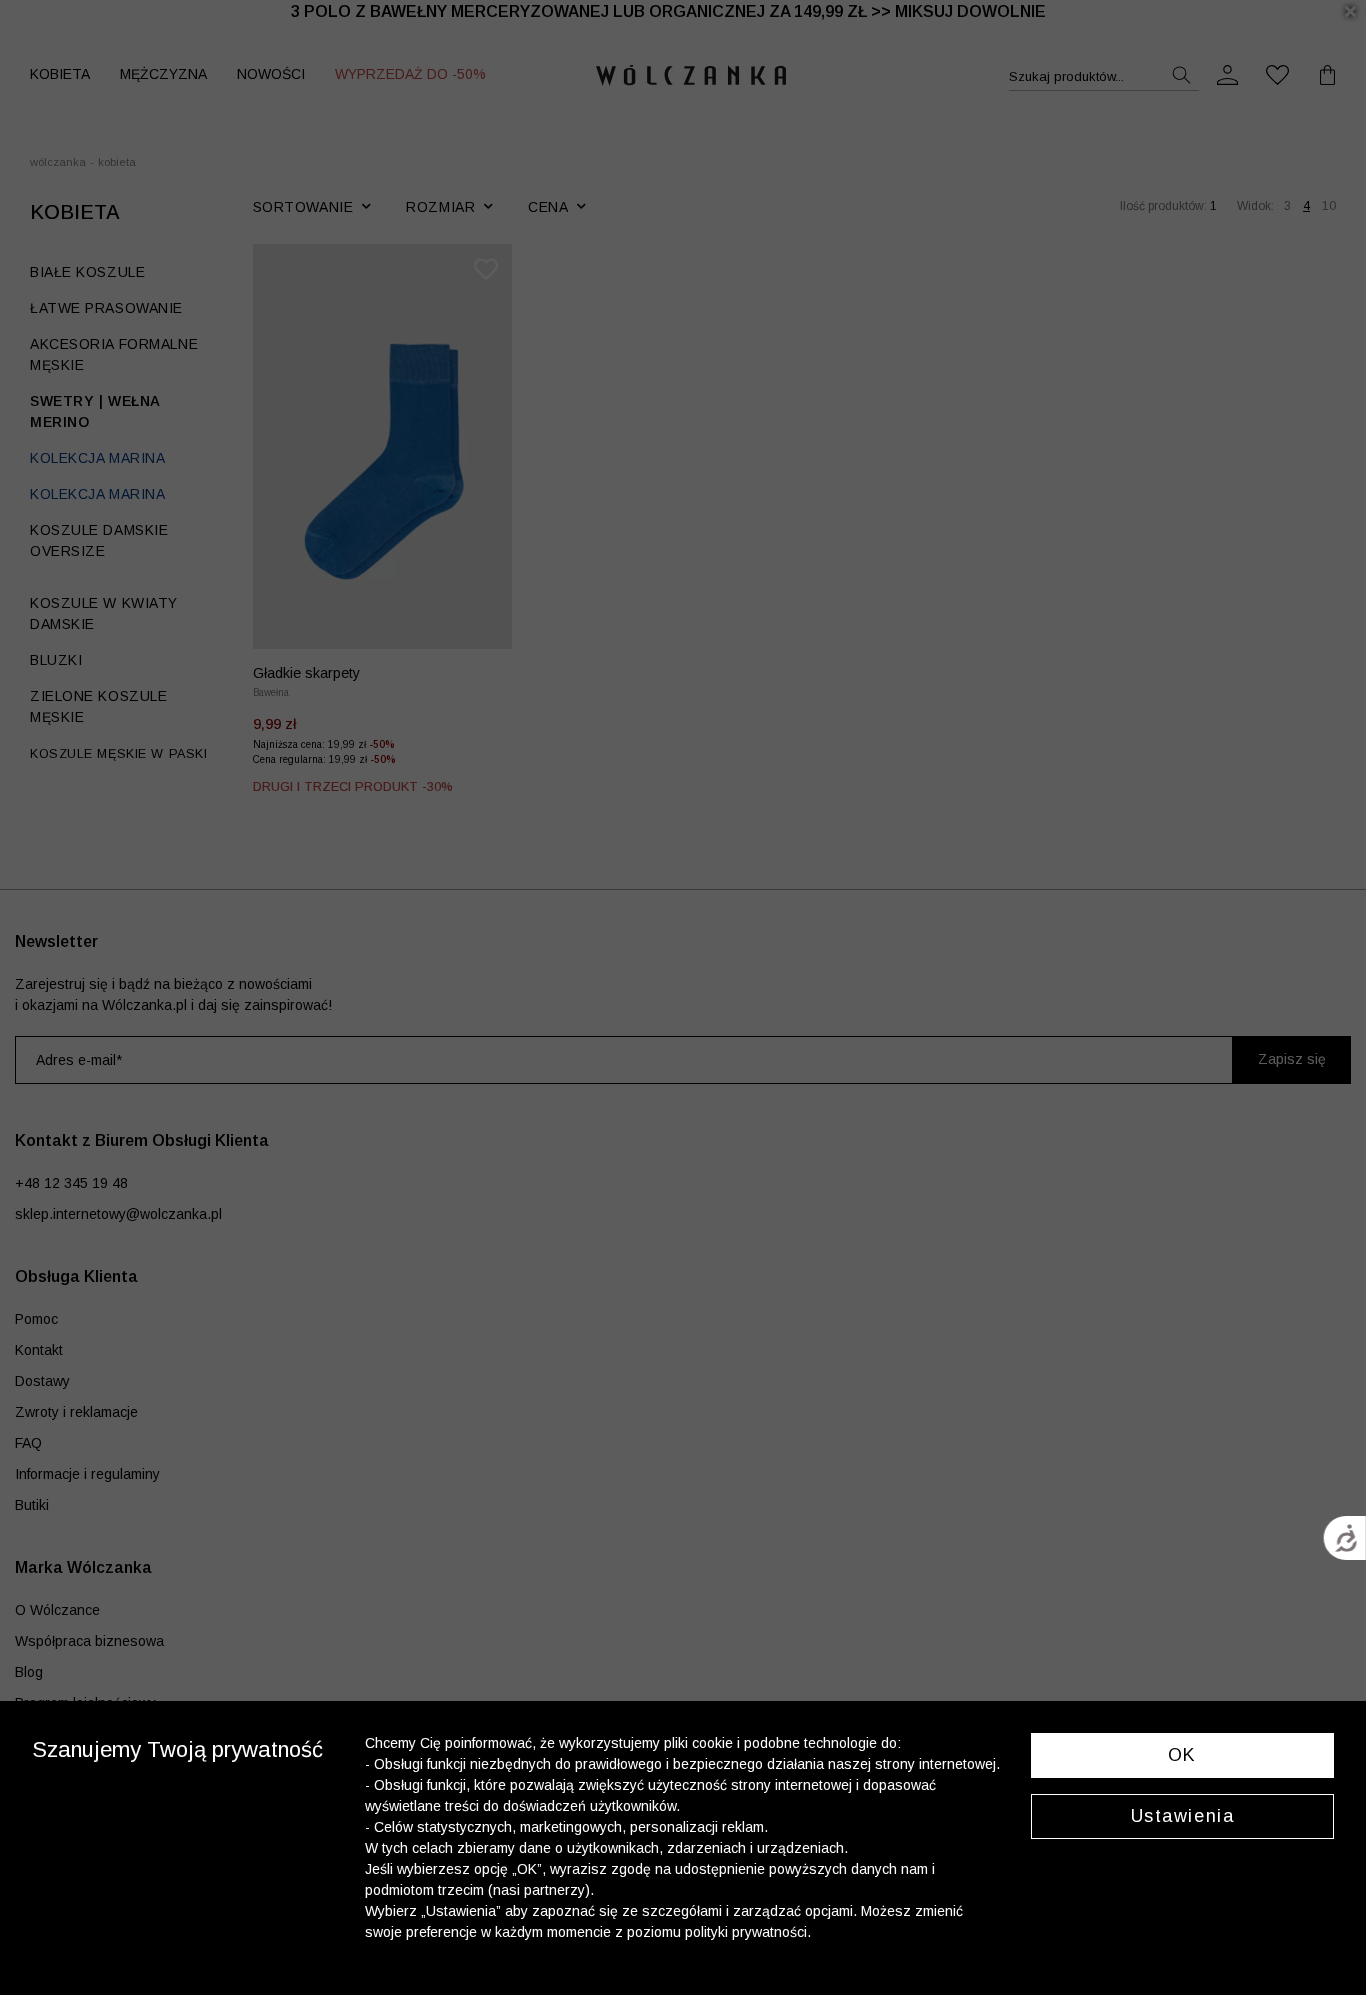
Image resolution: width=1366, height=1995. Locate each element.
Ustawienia (1183, 1816)
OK (1182, 1755)
